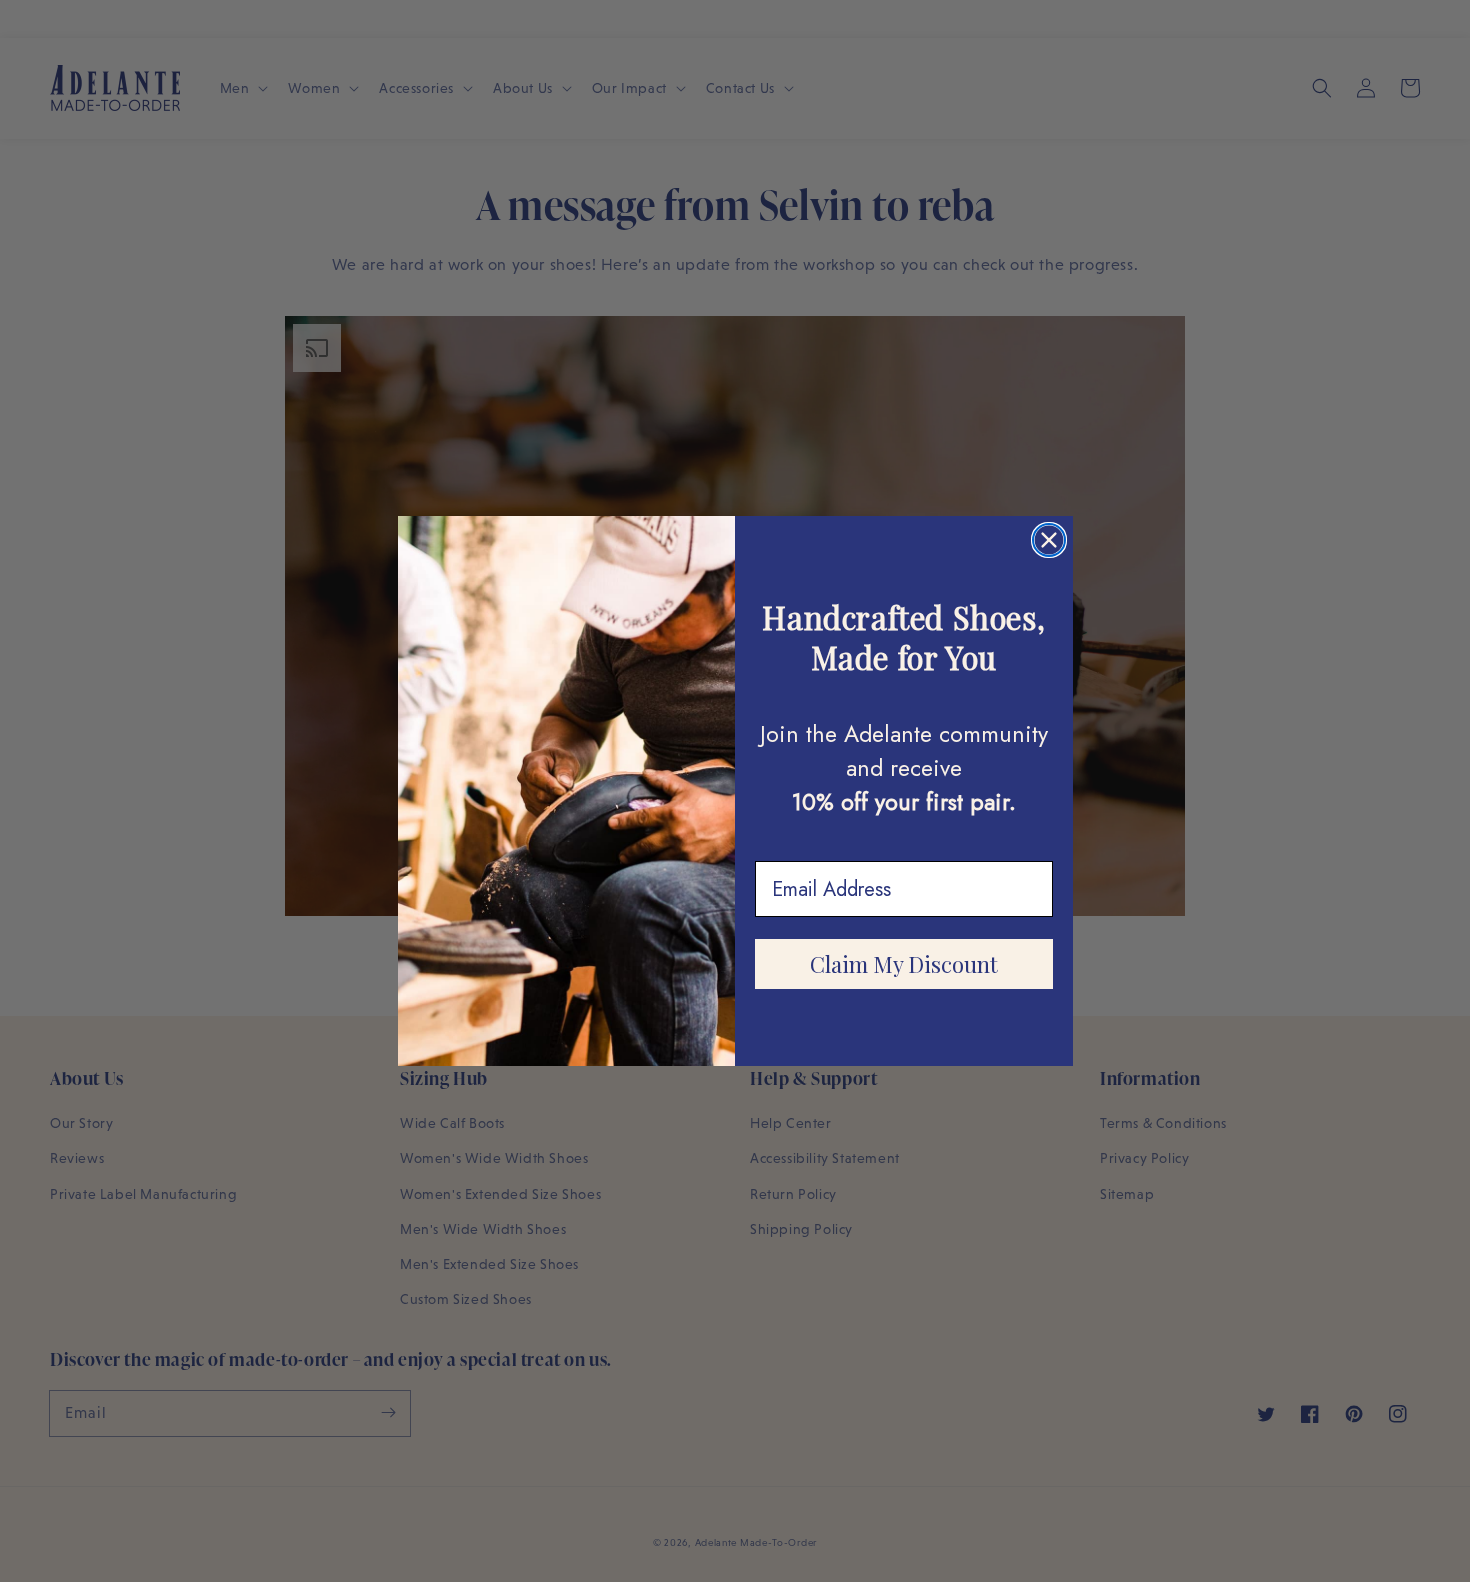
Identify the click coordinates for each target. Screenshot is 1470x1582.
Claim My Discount (904, 964)
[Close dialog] (1049, 540)
